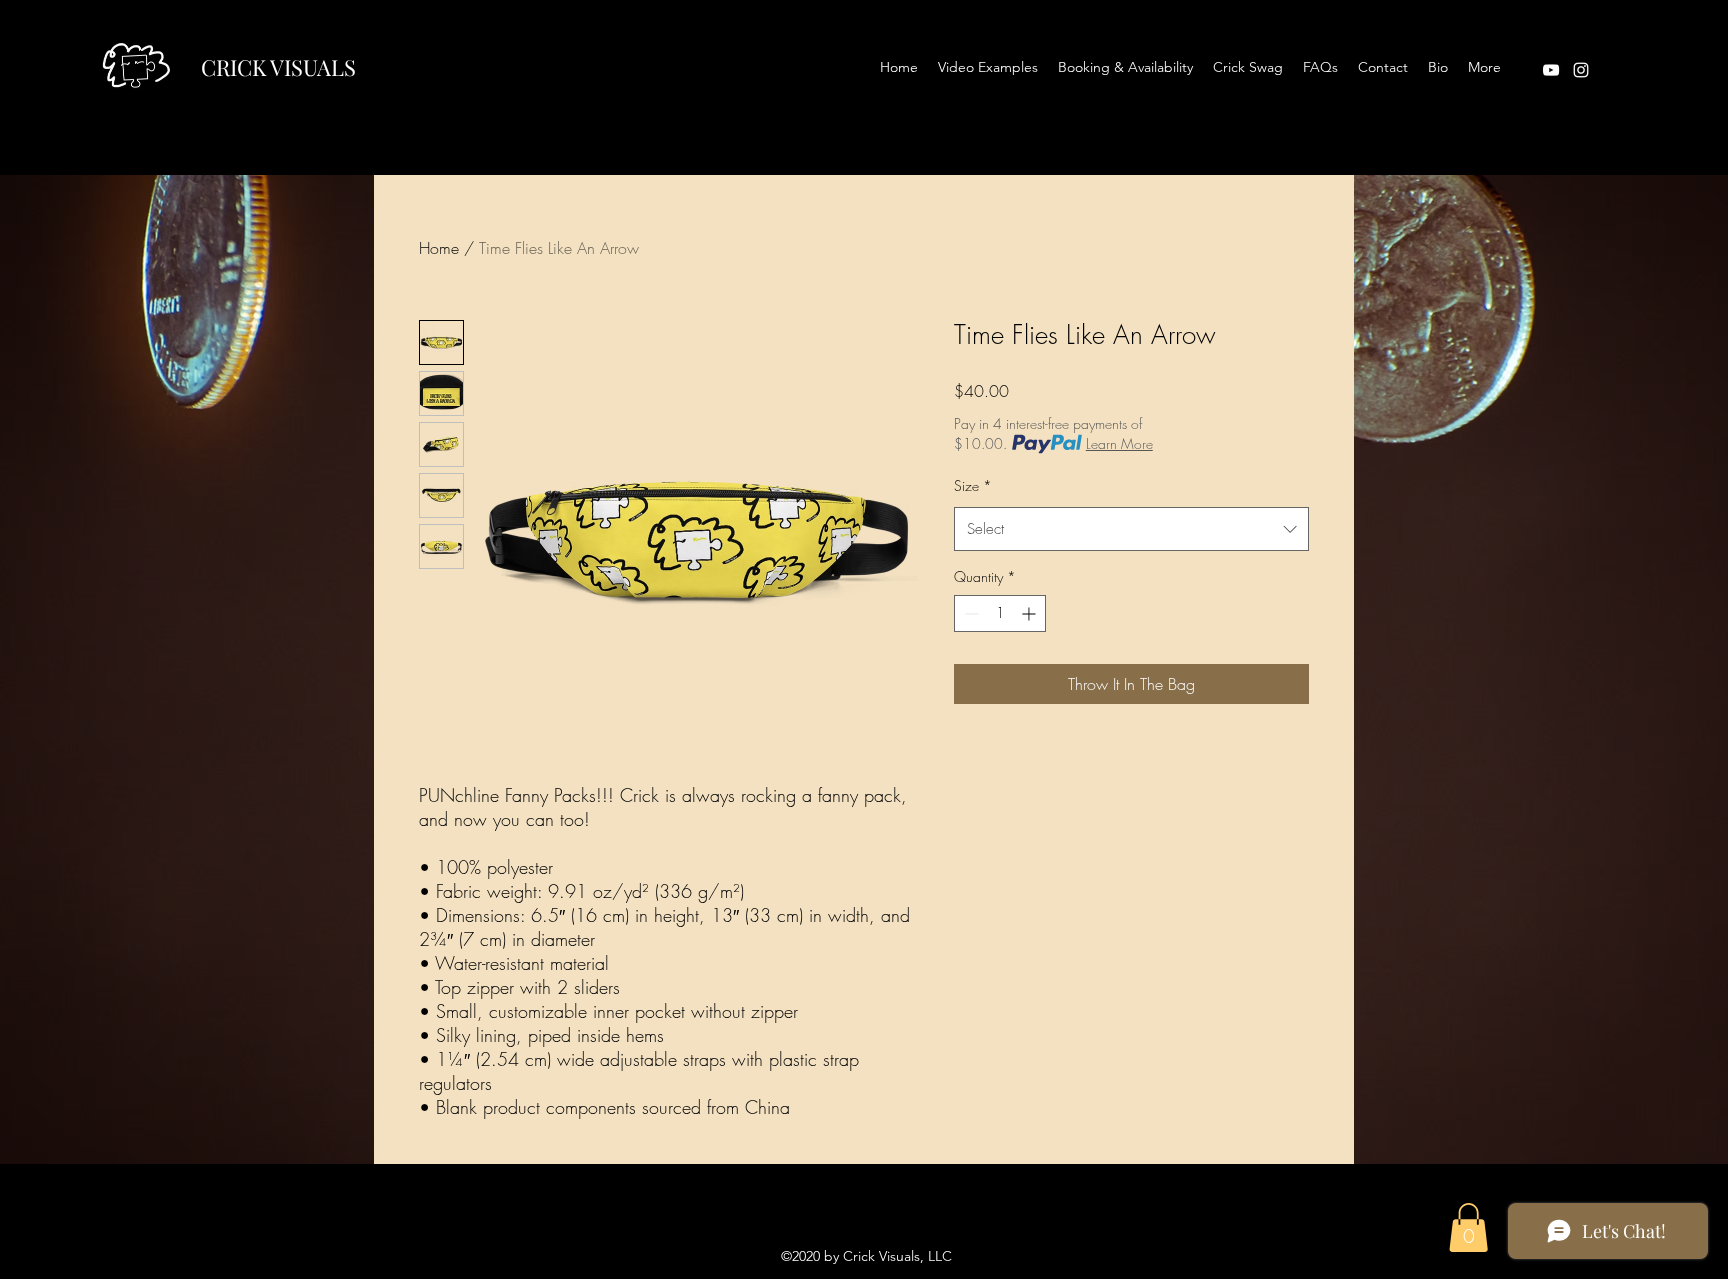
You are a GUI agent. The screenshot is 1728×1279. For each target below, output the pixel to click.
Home (439, 248)
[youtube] (1551, 70)
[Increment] (1030, 613)
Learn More (1119, 443)
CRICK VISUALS (278, 67)
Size (973, 485)
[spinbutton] (1000, 613)
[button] (1468, 1227)
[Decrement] (969, 613)
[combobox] (1131, 529)
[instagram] (1581, 70)
